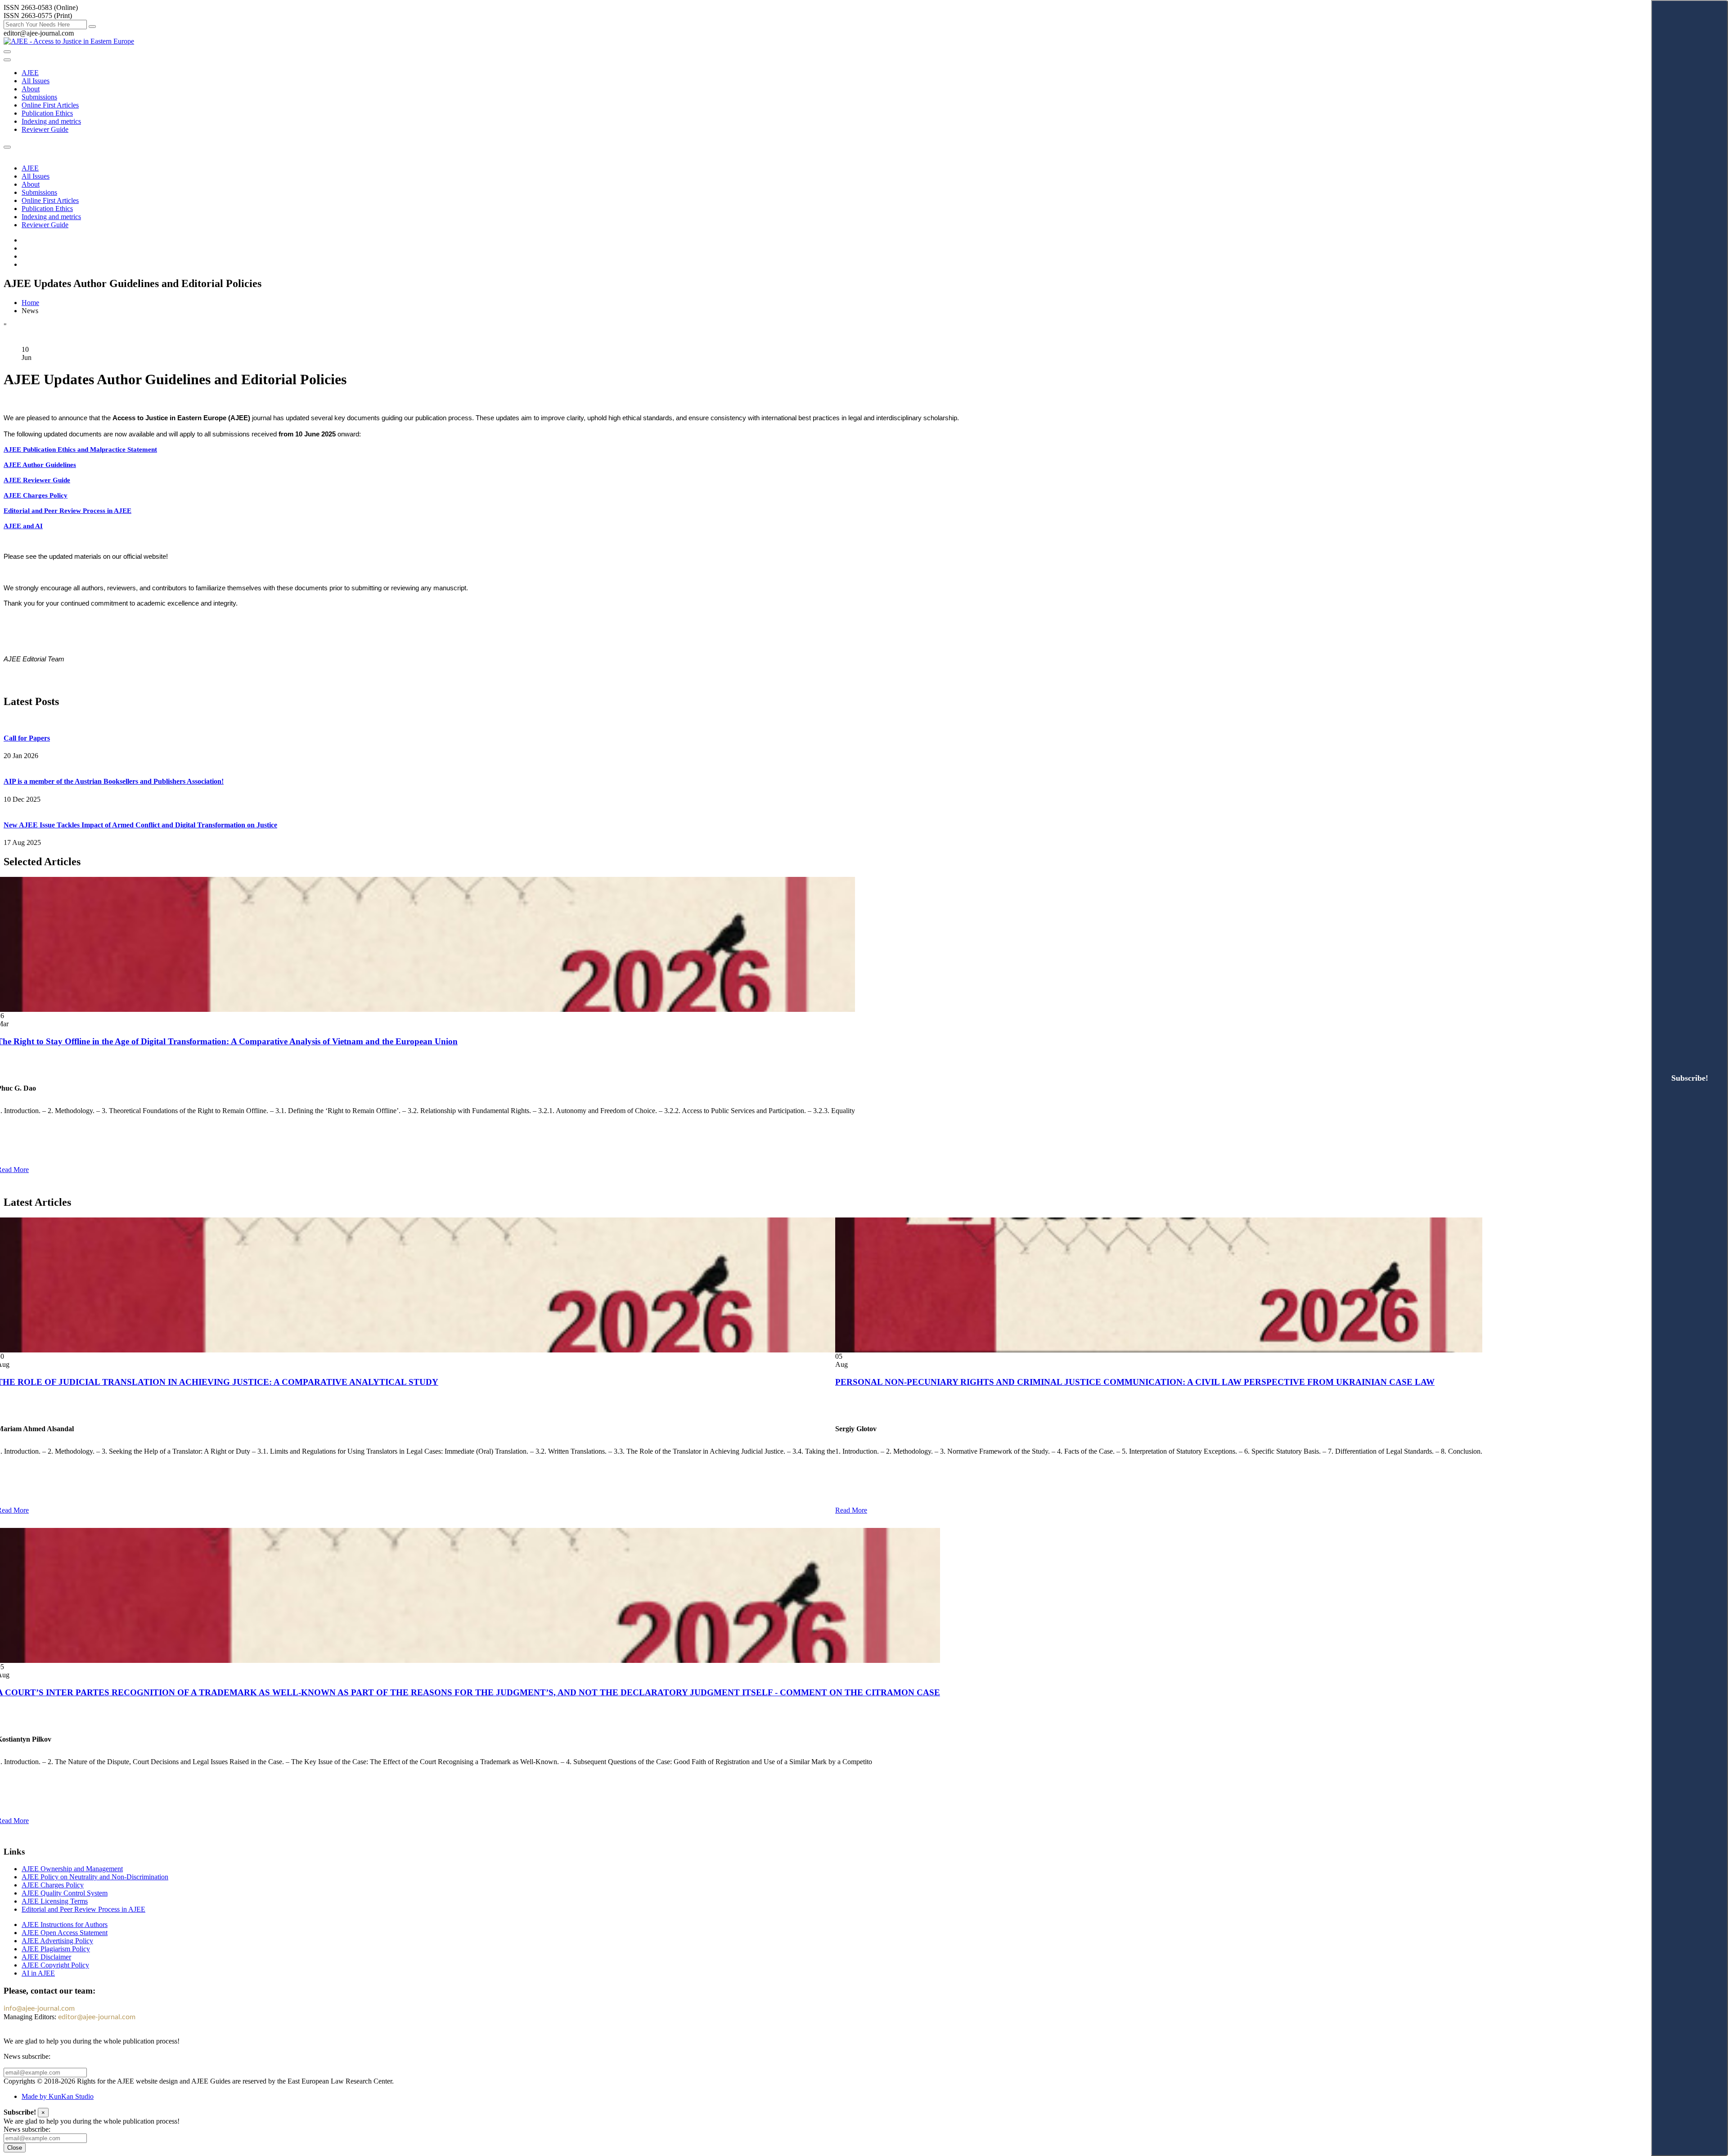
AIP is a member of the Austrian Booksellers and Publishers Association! (114, 781)
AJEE (30, 73)
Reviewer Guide (45, 129)
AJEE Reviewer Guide (37, 480)
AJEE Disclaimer (46, 1957)
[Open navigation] (7, 52)
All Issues (36, 81)
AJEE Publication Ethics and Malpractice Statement (80, 449)
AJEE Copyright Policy (55, 1965)
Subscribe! (1690, 1078)
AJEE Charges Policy (36, 495)
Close (15, 2148)
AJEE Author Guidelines (40, 465)
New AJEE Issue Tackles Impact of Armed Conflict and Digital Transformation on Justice (140, 825)
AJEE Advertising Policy (57, 1941)
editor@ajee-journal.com (97, 2017)
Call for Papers (27, 738)
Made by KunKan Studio (58, 2096)
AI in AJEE (38, 1973)
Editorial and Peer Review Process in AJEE (67, 511)
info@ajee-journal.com (39, 2008)
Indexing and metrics (51, 121)
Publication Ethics (47, 113)
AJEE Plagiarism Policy (56, 1949)
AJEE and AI (23, 526)
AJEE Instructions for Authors (65, 1925)
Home (30, 303)
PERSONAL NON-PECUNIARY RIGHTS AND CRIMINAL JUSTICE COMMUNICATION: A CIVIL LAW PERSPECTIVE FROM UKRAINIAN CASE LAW (1135, 1382)
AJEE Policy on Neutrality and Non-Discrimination (95, 1877)
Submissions (39, 97)
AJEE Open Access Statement (65, 1933)
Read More (851, 1510)
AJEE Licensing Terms (55, 1901)
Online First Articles (50, 105)
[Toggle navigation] (7, 60)
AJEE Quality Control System (65, 1893)
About (31, 89)
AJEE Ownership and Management (72, 1869)
